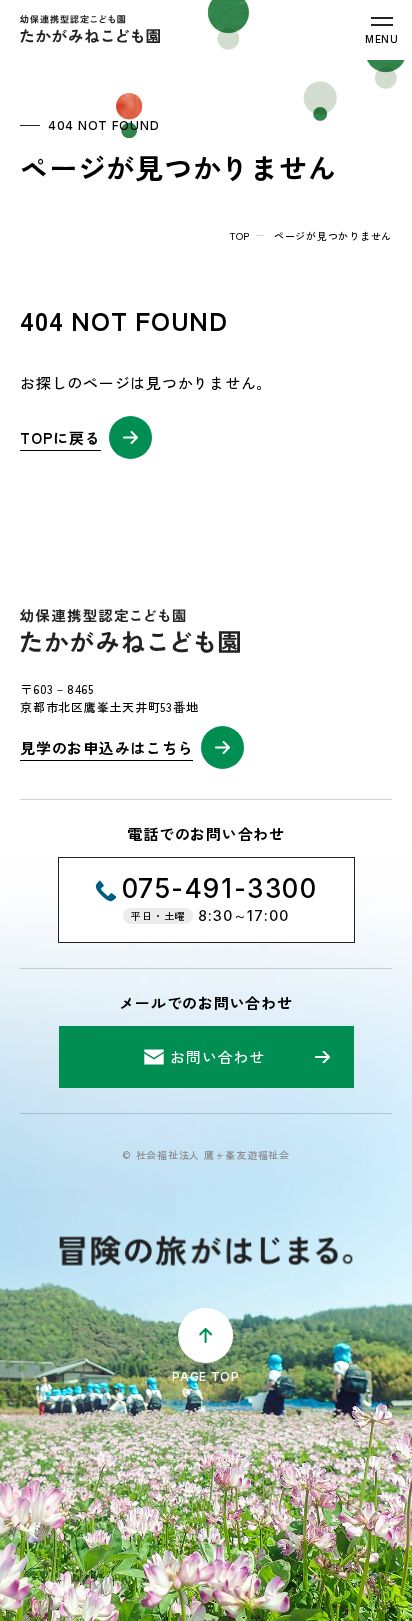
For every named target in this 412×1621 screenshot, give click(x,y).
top (240, 235)
